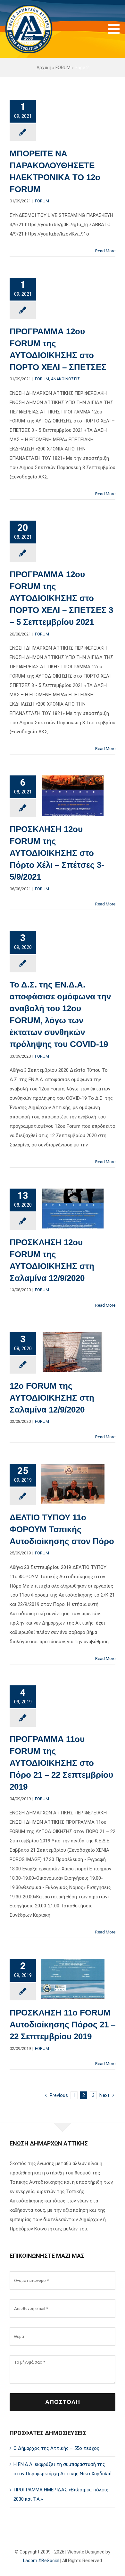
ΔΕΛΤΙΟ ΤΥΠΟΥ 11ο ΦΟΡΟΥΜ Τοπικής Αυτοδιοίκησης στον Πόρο (62, 1529)
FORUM (63, 68)
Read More (105, 251)
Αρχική (44, 68)
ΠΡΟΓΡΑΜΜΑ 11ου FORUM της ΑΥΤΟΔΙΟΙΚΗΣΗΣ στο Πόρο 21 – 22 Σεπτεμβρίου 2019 (61, 1763)
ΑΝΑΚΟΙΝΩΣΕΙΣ (66, 379)
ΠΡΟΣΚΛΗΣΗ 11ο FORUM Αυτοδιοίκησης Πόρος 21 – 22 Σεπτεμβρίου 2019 (63, 2025)
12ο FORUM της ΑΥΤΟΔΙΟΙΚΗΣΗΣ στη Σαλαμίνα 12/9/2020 (52, 1398)
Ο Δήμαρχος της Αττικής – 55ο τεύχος (56, 2448)
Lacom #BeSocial (41, 2561)
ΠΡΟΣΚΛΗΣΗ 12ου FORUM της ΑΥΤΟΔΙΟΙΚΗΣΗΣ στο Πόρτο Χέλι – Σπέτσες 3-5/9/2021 (57, 853)
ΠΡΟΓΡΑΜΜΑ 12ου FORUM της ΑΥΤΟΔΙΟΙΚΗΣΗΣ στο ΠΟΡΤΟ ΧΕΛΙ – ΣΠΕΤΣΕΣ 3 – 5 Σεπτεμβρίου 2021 (61, 598)
